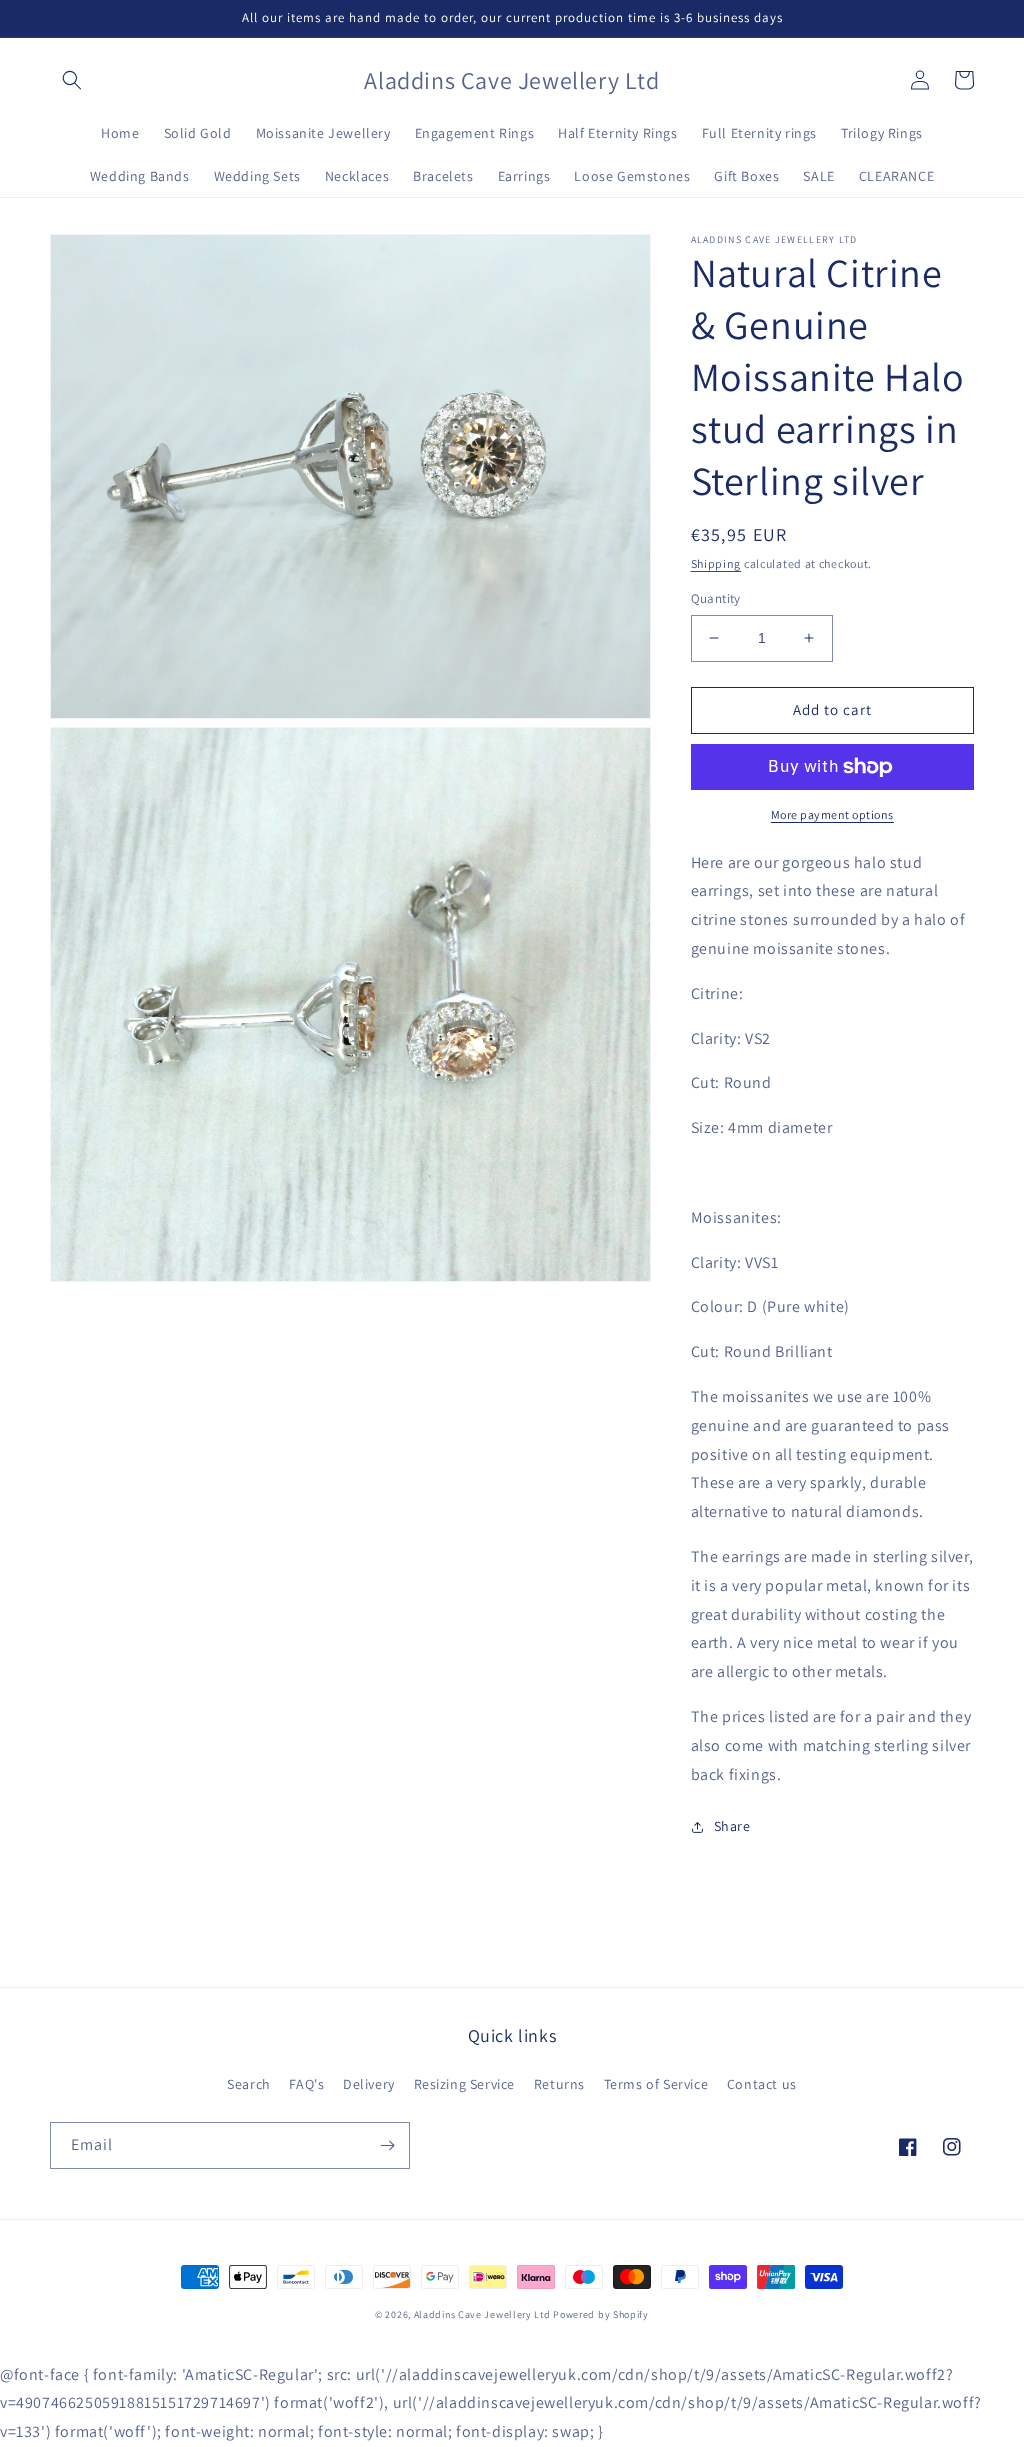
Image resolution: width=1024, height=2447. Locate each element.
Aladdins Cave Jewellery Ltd (482, 2314)
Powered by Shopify (601, 2314)
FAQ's (306, 2084)
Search (249, 2084)
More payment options (832, 814)
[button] (72, 80)
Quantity (716, 598)
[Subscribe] (387, 2145)
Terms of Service (656, 2084)
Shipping (716, 563)
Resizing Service (465, 2084)
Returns (559, 2084)
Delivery (369, 2084)
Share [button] (732, 1826)
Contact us (762, 2084)
